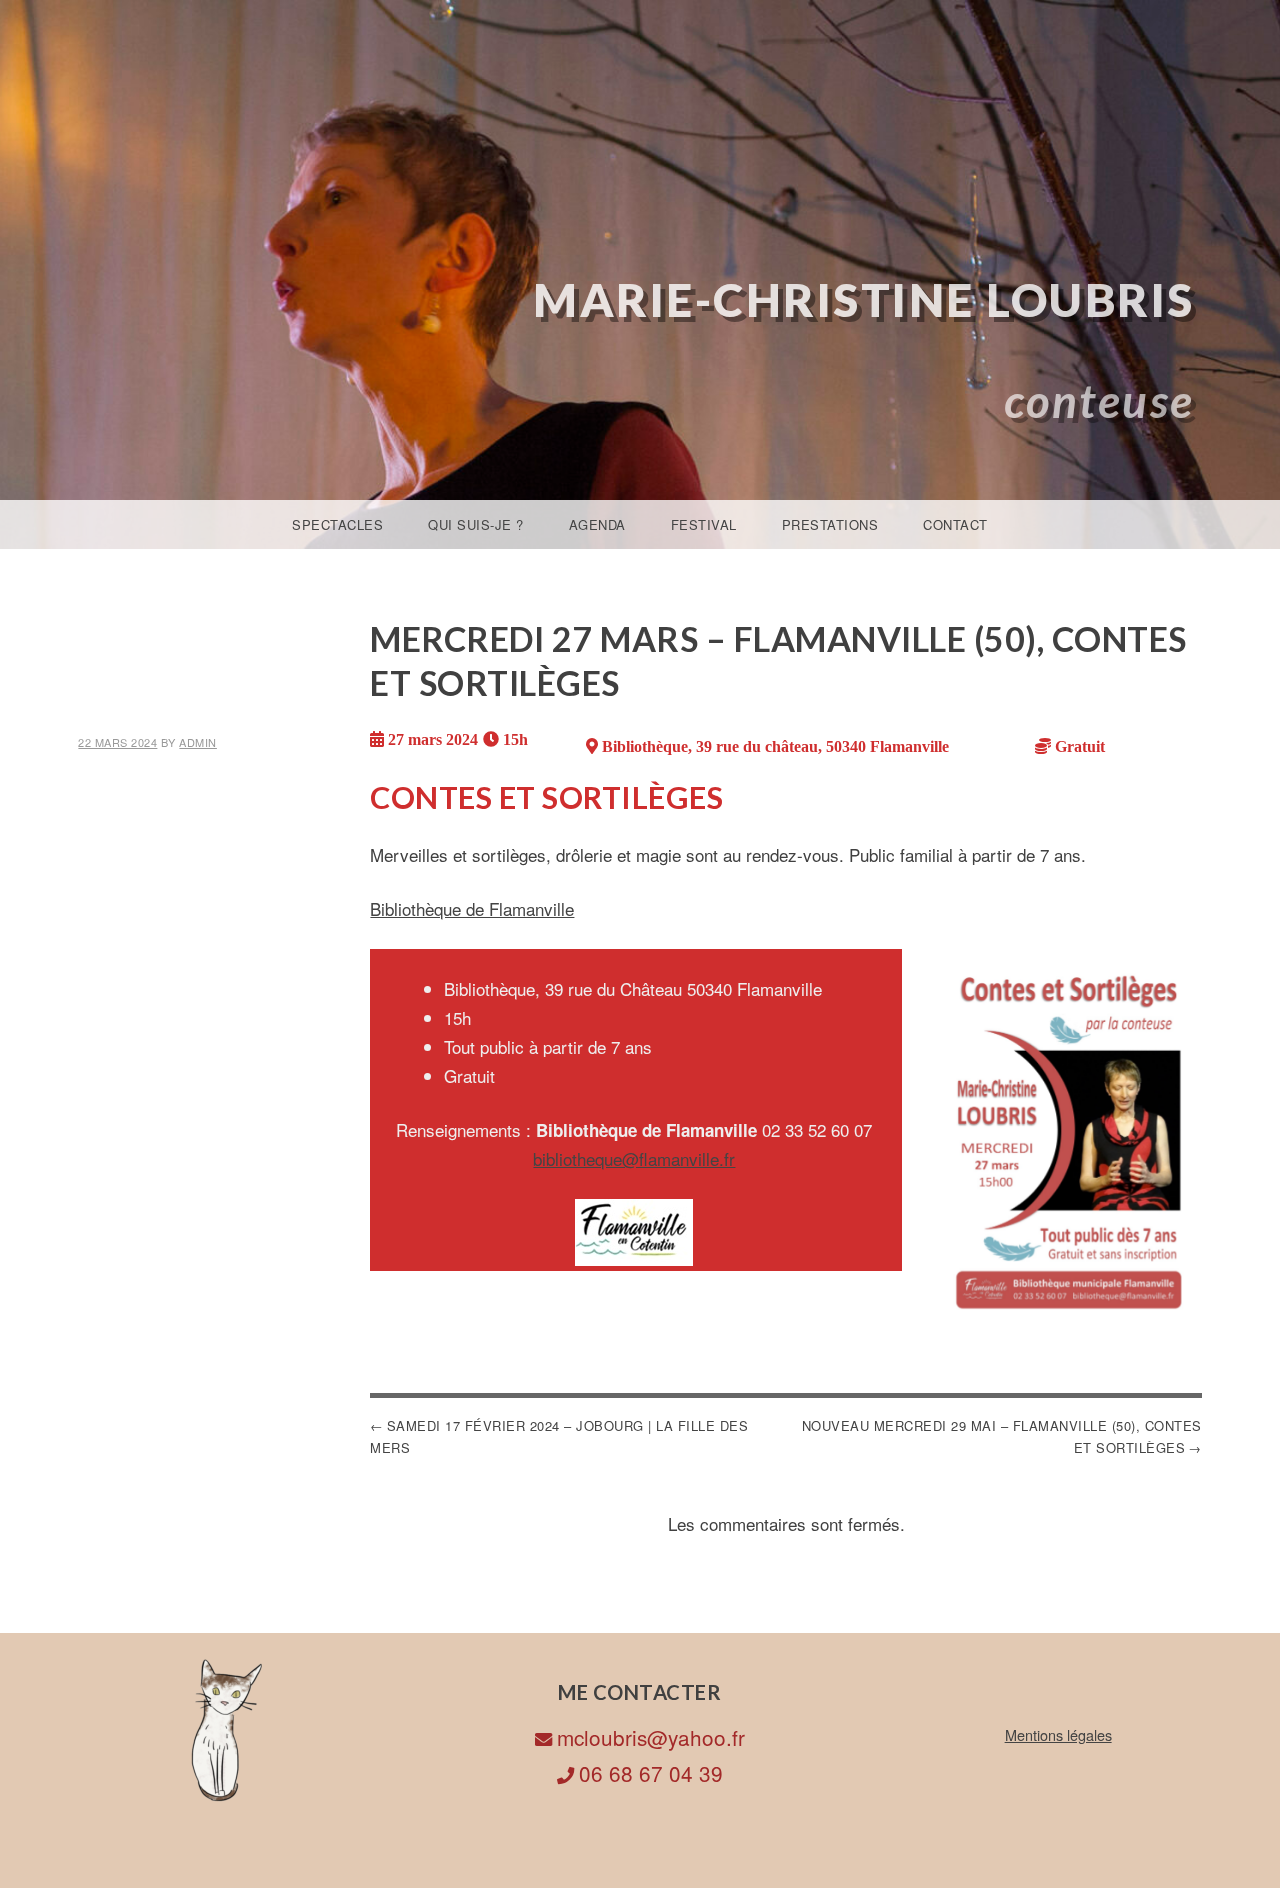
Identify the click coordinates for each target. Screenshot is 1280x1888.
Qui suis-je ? (476, 524)
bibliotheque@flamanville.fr (634, 1158)
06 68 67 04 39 (651, 1773)
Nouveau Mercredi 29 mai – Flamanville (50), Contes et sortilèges (1002, 1436)
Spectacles (337, 524)
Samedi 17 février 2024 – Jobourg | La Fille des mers (559, 1436)
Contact (955, 524)
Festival (704, 524)
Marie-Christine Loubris (864, 299)
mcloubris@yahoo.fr (651, 1737)
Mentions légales (1058, 1734)
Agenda (597, 524)
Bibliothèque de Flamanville (472, 908)
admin (198, 742)
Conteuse (1099, 400)
